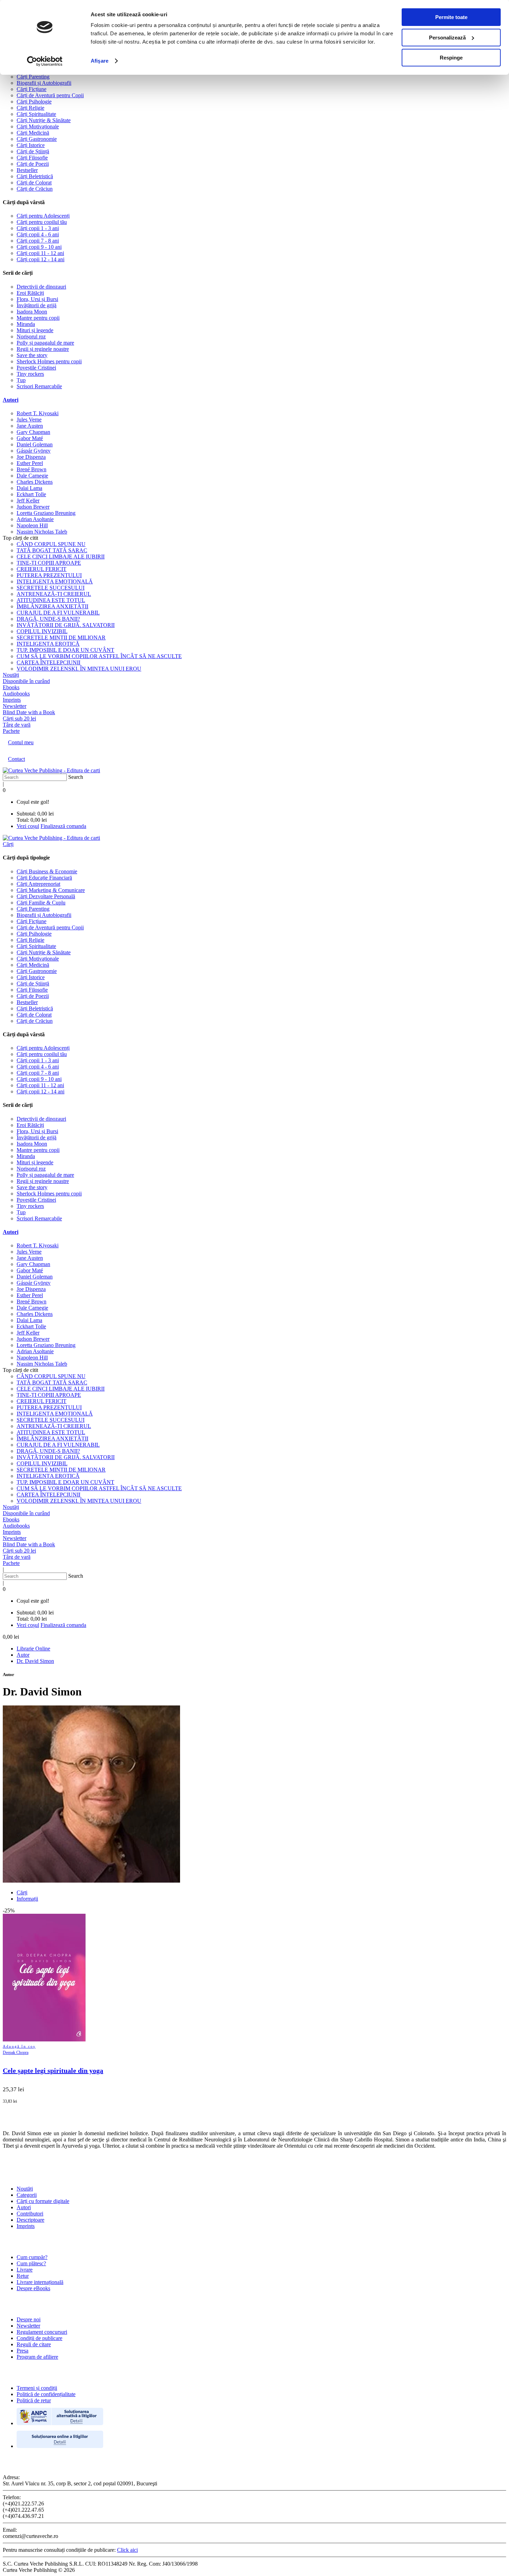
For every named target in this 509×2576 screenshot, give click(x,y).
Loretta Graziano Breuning (46, 513)
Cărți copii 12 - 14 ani (41, 259)
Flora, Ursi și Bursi (37, 299)
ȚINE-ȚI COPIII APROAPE (49, 563)
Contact (16, 759)
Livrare (25, 2270)
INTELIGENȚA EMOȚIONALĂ (55, 581)
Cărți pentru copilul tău (42, 222)
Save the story (32, 355)
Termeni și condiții (37, 2388)
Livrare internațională (40, 2282)
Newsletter (28, 2326)
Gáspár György (34, 451)
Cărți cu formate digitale (43, 2201)
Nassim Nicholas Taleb (42, 532)
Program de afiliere (37, 2357)
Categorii (27, 2195)
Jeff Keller (28, 500)
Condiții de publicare (39, 2338)
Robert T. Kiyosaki (38, 413)
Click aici (127, 2550)
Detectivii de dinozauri (41, 287)
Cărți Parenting (33, 77)
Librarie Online (33, 1649)
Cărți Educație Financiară (44, 878)
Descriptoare (30, 2220)
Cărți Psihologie (34, 102)
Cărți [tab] (22, 1892)
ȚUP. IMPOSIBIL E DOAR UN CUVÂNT (65, 650)
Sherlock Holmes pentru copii (49, 361)
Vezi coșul (28, 826)
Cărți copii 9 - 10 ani (39, 247)
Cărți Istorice (31, 145)
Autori (11, 400)
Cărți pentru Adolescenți (43, 216)
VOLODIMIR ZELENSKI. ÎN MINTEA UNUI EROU (79, 669)
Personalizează (447, 38)
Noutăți (25, 2189)
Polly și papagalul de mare (45, 343)
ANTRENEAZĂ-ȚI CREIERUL (54, 594)
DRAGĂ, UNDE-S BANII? (48, 619)
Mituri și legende (35, 330)
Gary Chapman (33, 432)
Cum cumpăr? (32, 2257)
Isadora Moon (32, 312)
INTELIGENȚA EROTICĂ (48, 644)
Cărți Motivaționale (38, 126)
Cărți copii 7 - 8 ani (38, 241)
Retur (23, 2276)
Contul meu (21, 742)
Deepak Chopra (16, 2052)
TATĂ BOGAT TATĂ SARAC (52, 550)
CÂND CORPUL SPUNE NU (51, 544)
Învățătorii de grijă (37, 305)
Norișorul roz (31, 336)
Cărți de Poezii (33, 164)
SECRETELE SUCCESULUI (51, 588)
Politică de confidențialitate (46, 2394)
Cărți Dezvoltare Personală (46, 896)
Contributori (30, 2214)
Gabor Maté (30, 438)
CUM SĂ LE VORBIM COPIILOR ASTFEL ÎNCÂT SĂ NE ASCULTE (99, 656)
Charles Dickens (35, 482)
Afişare (100, 61)
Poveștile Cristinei (36, 368)
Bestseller (27, 170)
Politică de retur (34, 2400)
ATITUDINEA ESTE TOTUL (51, 600)
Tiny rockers (30, 374)
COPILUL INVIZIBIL (42, 631)
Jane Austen (30, 426)
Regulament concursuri (42, 2332)
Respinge (451, 58)
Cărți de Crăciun (35, 189)
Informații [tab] (27, 1899)
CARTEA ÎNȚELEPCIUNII (48, 662)
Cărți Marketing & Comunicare (51, 890)
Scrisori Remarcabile (39, 386)
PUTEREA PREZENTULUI (49, 575)
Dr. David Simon (35, 1661)
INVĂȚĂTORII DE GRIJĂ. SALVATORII (66, 625)
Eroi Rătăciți (30, 293)
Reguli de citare (34, 2344)
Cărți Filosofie (32, 158)
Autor (23, 1655)
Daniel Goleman (35, 444)
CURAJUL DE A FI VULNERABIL (58, 613)
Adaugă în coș (19, 2046)
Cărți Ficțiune (32, 89)
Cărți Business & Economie (47, 871)
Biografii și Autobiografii (44, 83)
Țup (21, 380)
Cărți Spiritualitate (36, 114)
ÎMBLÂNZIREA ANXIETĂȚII (52, 606)
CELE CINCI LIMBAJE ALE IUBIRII (61, 557)
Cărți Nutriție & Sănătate (44, 120)
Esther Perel (30, 463)
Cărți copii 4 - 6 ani (38, 234)
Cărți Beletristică (35, 176)
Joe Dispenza (31, 457)
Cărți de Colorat (34, 183)
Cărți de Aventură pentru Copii (50, 95)
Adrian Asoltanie (35, 519)
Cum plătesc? (31, 2263)
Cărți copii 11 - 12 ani (40, 253)
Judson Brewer (33, 507)
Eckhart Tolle (31, 494)
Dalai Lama (29, 488)
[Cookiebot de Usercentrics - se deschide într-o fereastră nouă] (45, 61)
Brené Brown (32, 469)
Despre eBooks (33, 2288)
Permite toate (451, 17)
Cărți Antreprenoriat (38, 884)
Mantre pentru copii (38, 318)
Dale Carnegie (32, 476)
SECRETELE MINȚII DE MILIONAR (61, 638)
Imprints (26, 2226)
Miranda (26, 324)
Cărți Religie (30, 108)
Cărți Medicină (33, 133)
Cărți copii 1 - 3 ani (38, 228)
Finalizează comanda (63, 826)
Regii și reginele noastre (43, 349)
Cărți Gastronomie (37, 139)
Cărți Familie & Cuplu (41, 903)
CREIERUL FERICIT (42, 569)
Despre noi (29, 2319)
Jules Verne (29, 420)
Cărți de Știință (33, 151)
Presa (23, 2351)
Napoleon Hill (32, 525)
